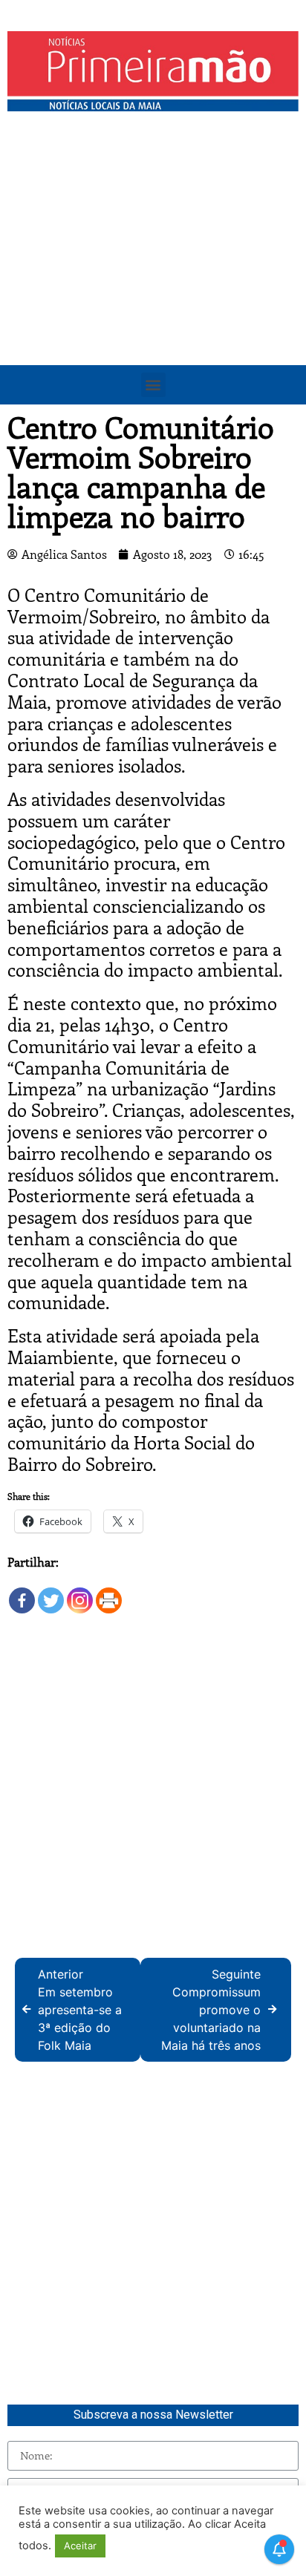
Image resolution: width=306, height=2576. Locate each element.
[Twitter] (51, 1593)
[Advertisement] (153, 279)
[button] (153, 385)
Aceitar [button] (80, 2546)
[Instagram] (80, 1593)
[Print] (109, 1593)
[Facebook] (22, 1593)
